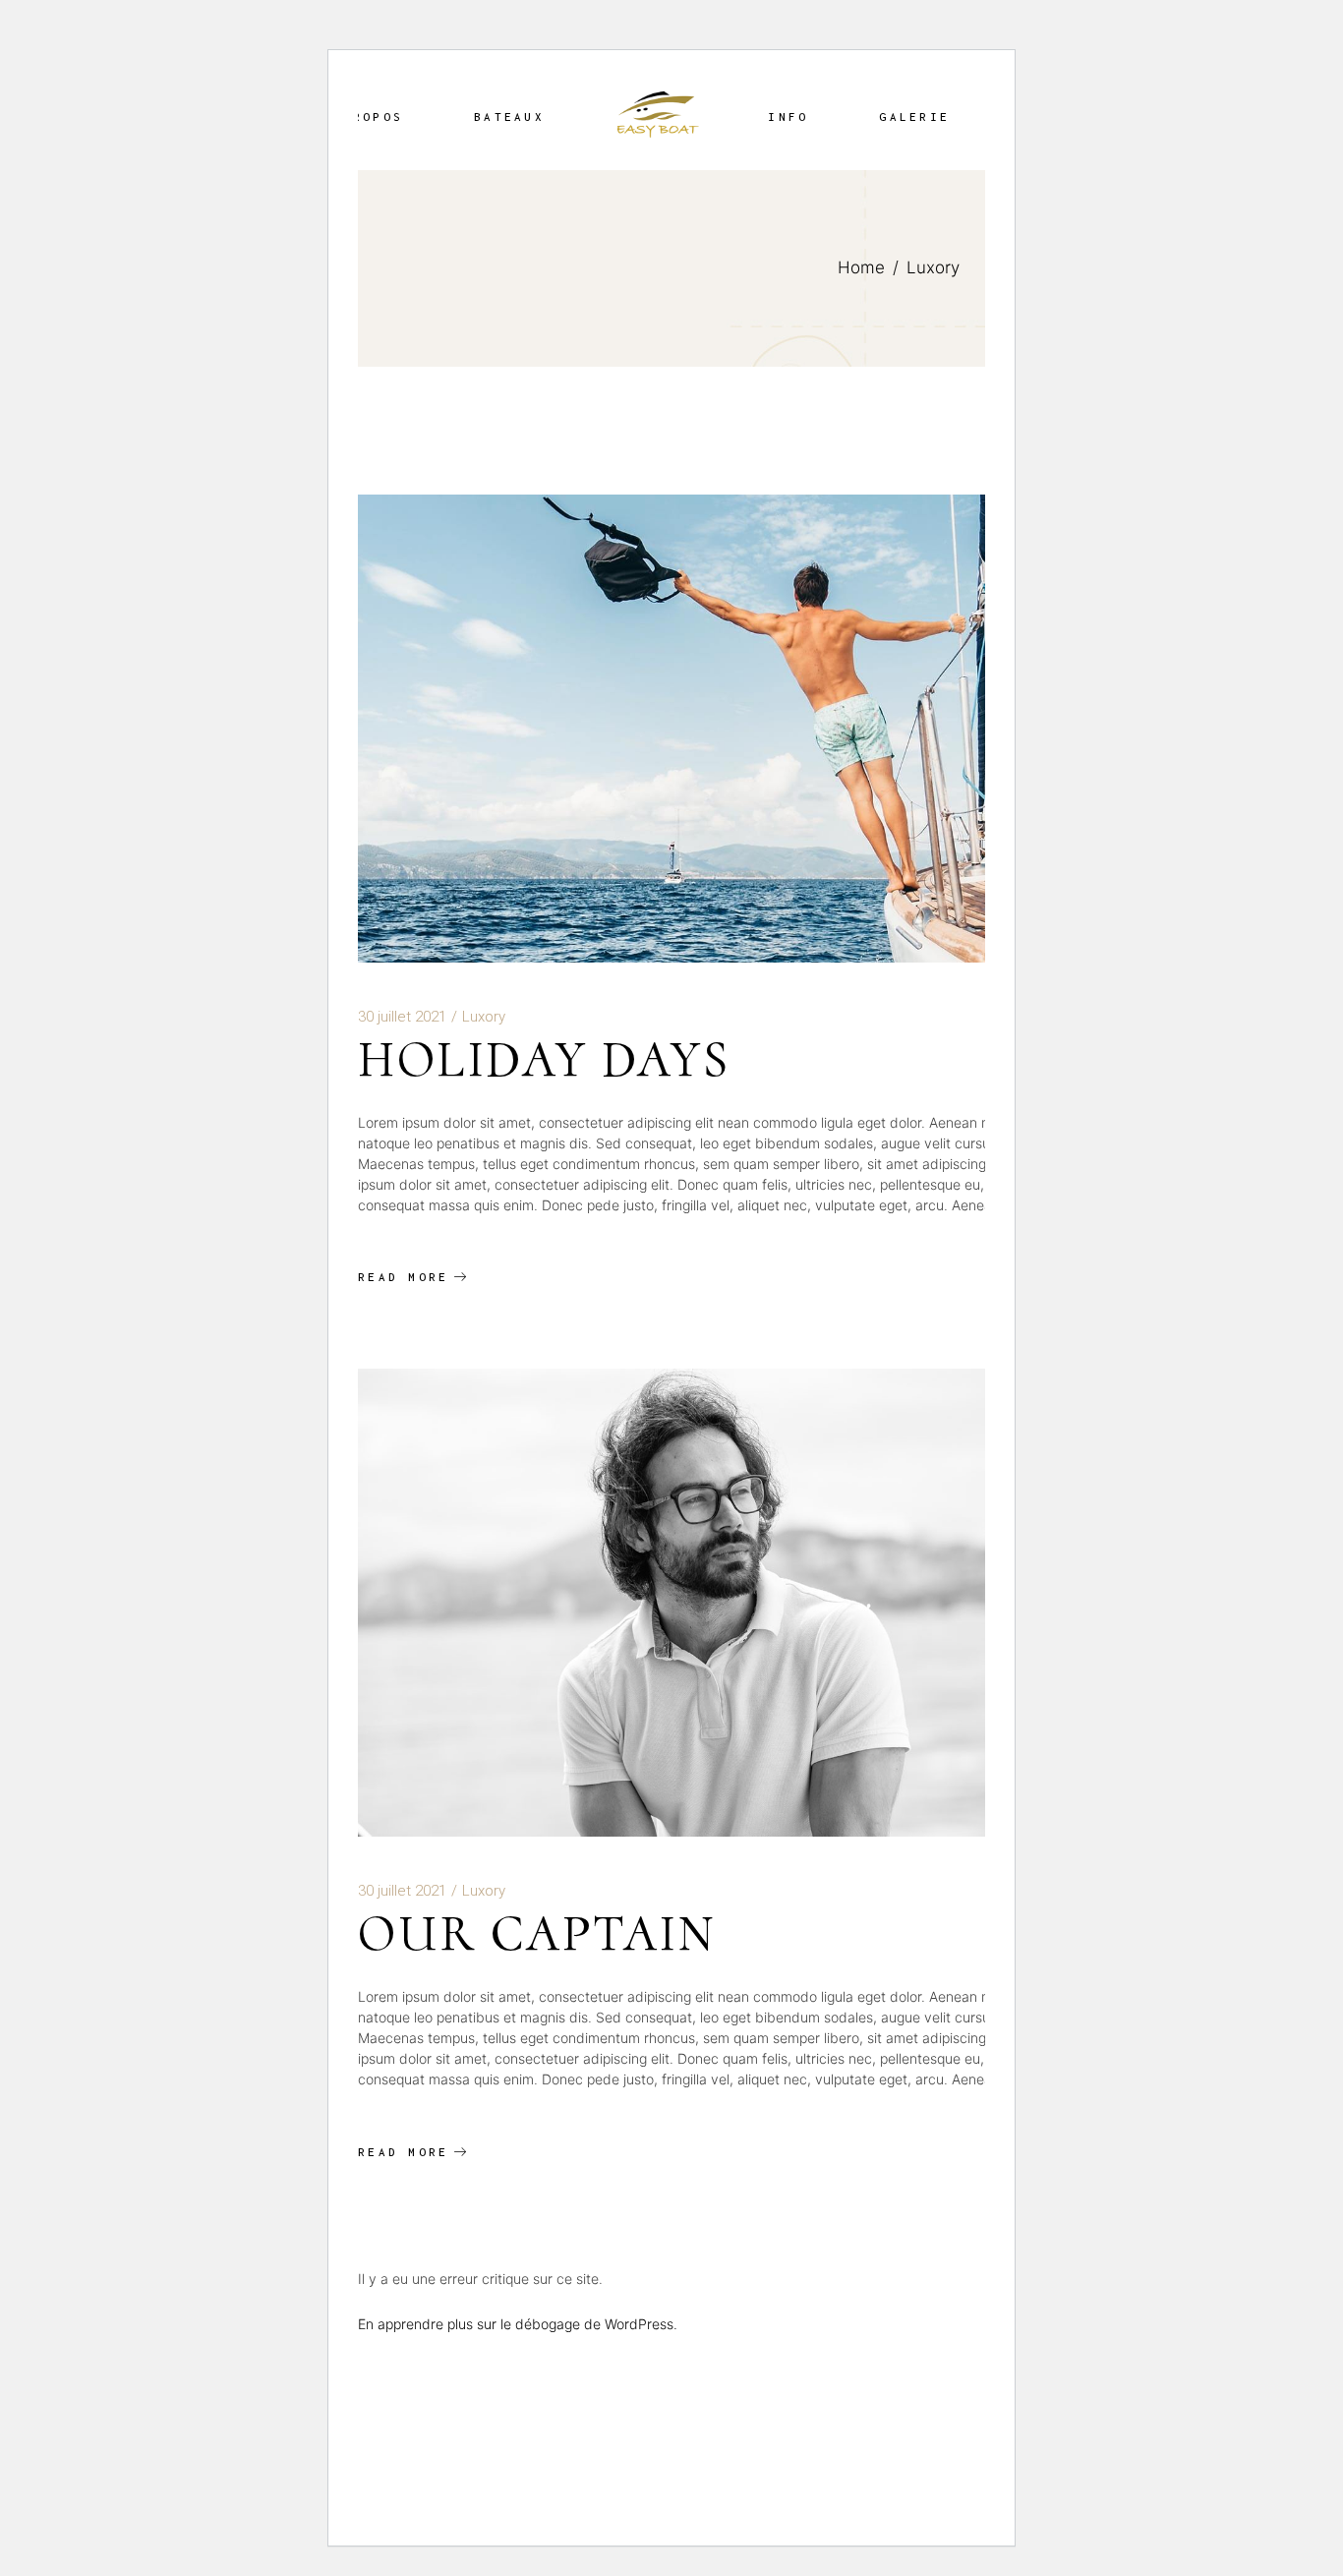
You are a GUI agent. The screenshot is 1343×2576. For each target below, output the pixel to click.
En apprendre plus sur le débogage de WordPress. (518, 2324)
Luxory (484, 1017)
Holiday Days (544, 1059)
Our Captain (537, 1933)
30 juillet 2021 (402, 1017)
